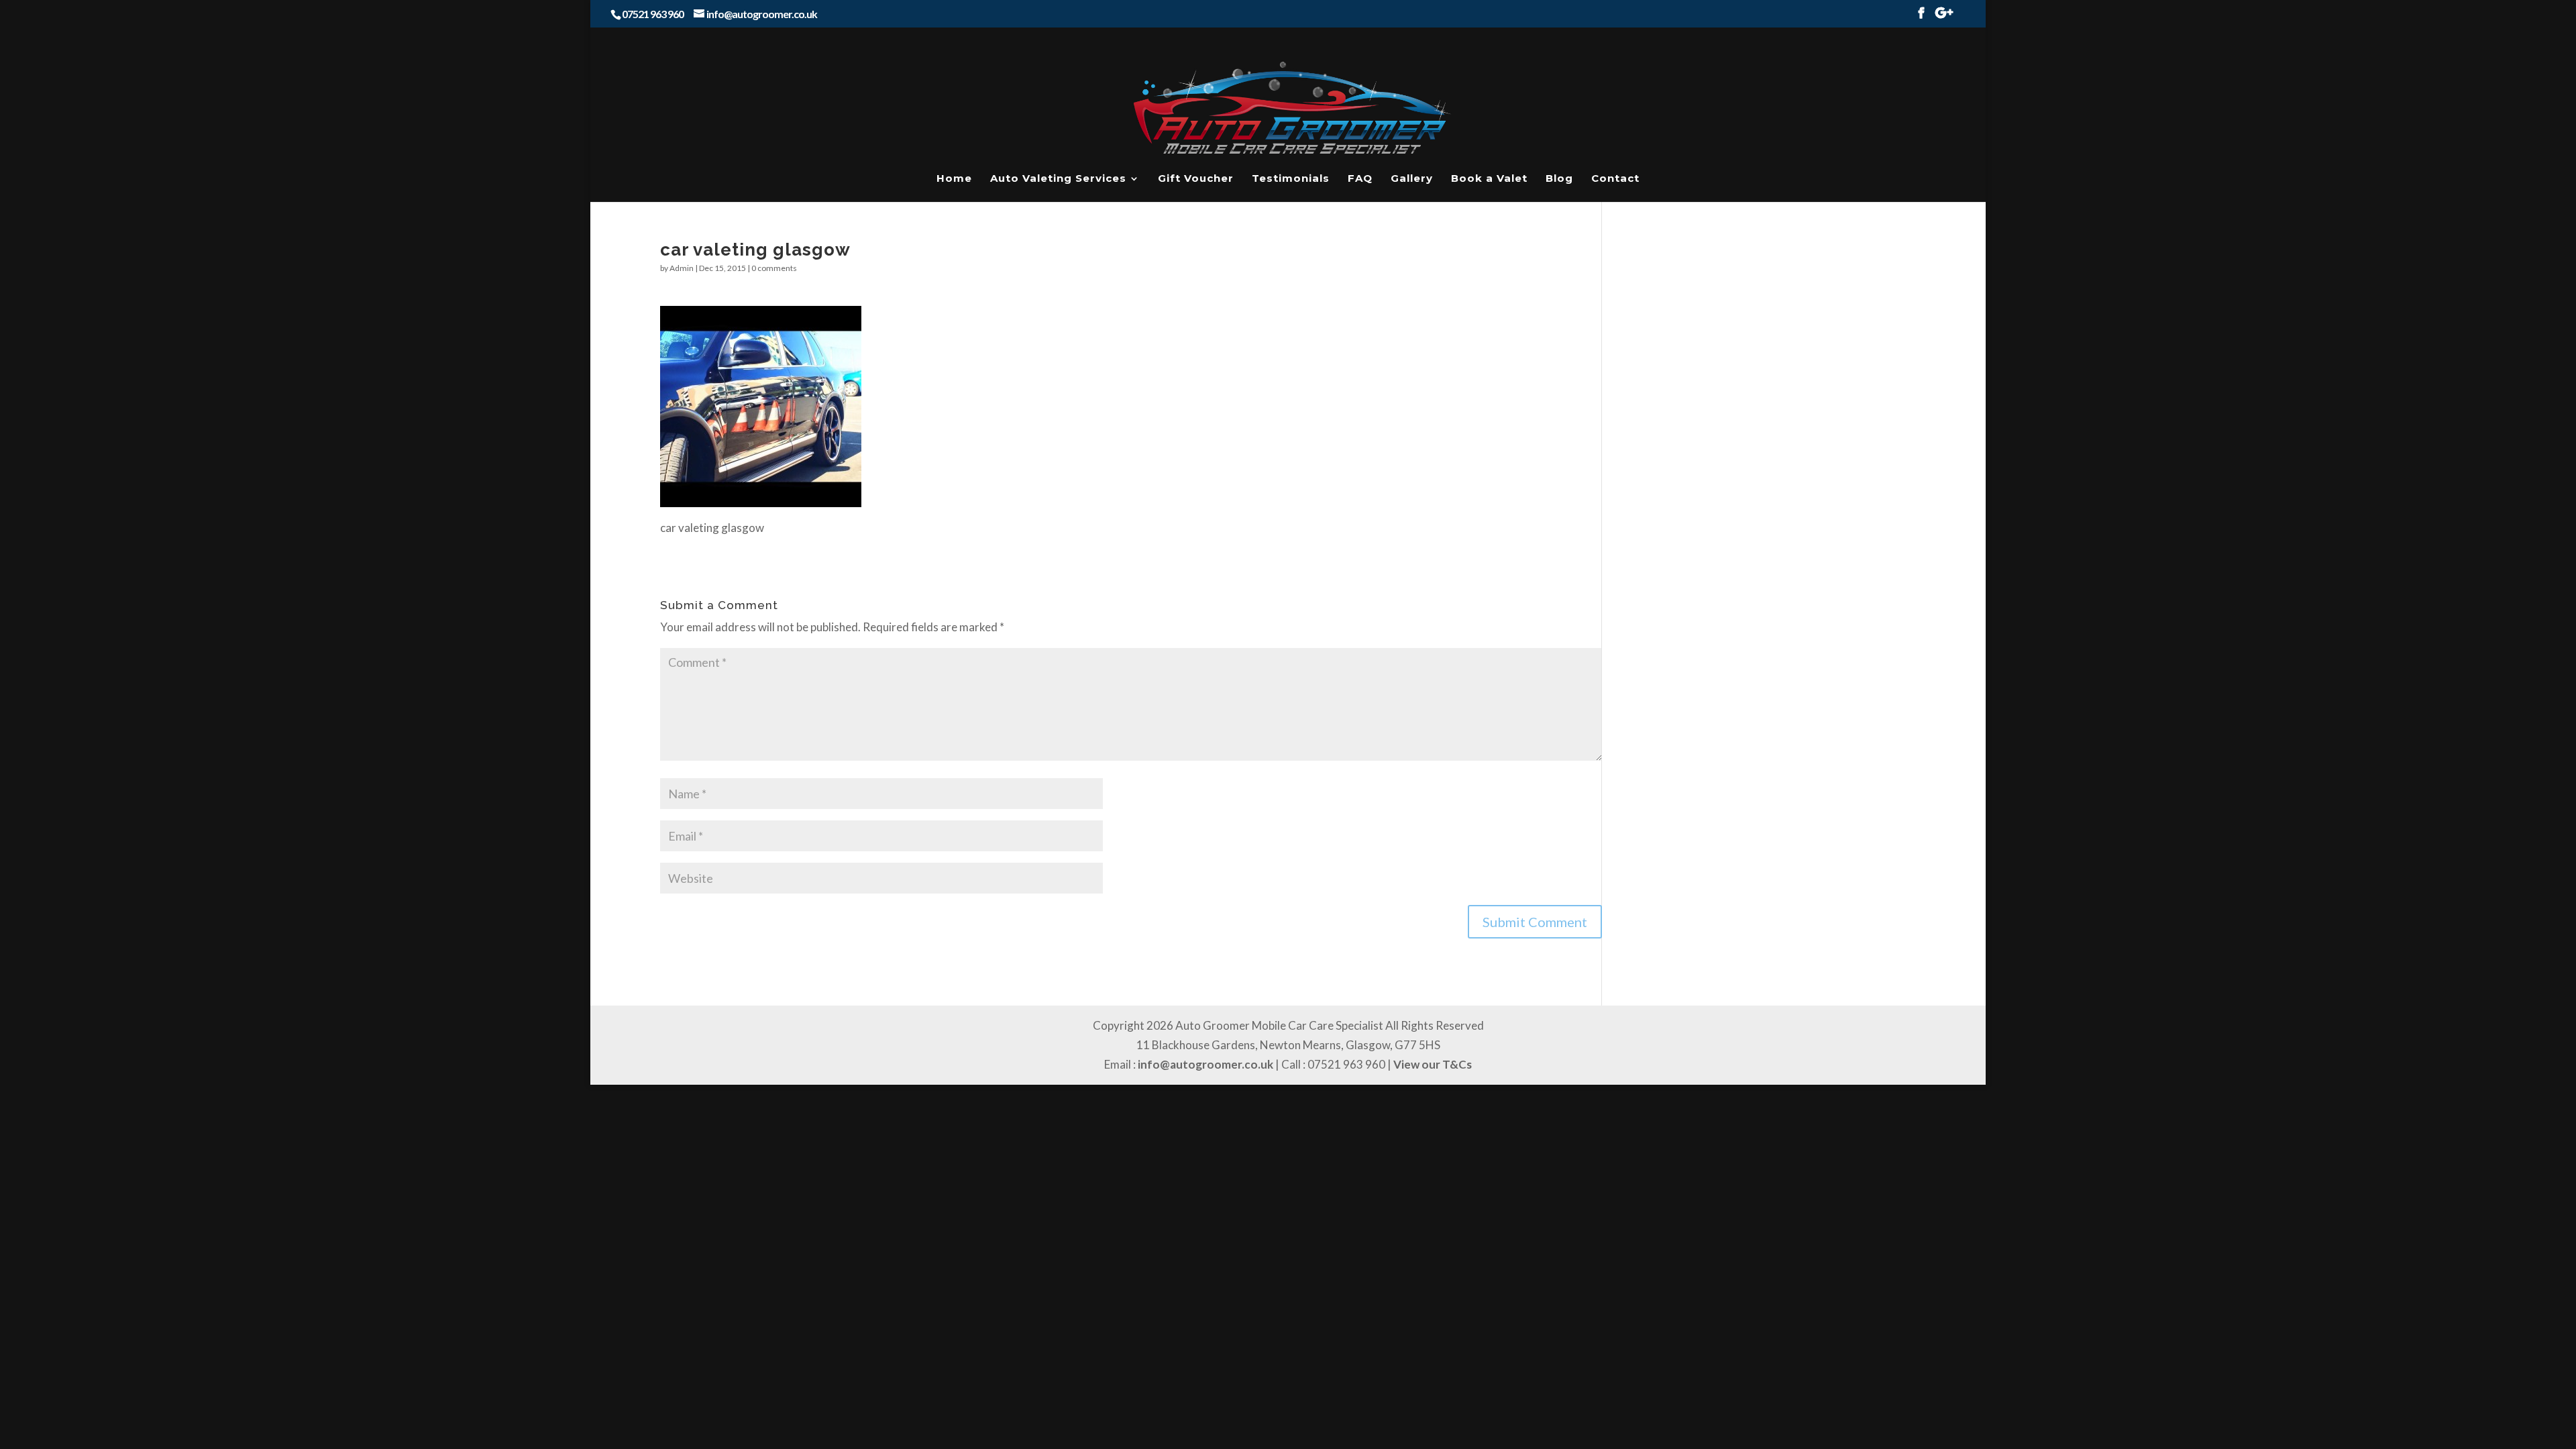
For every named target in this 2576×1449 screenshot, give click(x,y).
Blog (1559, 179)
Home (954, 179)
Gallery (1412, 179)
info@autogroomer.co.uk (1205, 1064)
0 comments (774, 268)
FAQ (1360, 179)
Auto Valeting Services (1058, 179)
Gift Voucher (1196, 179)
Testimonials (1291, 179)
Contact (1615, 179)
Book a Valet (1489, 179)
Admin (682, 268)
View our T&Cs (1433, 1064)
